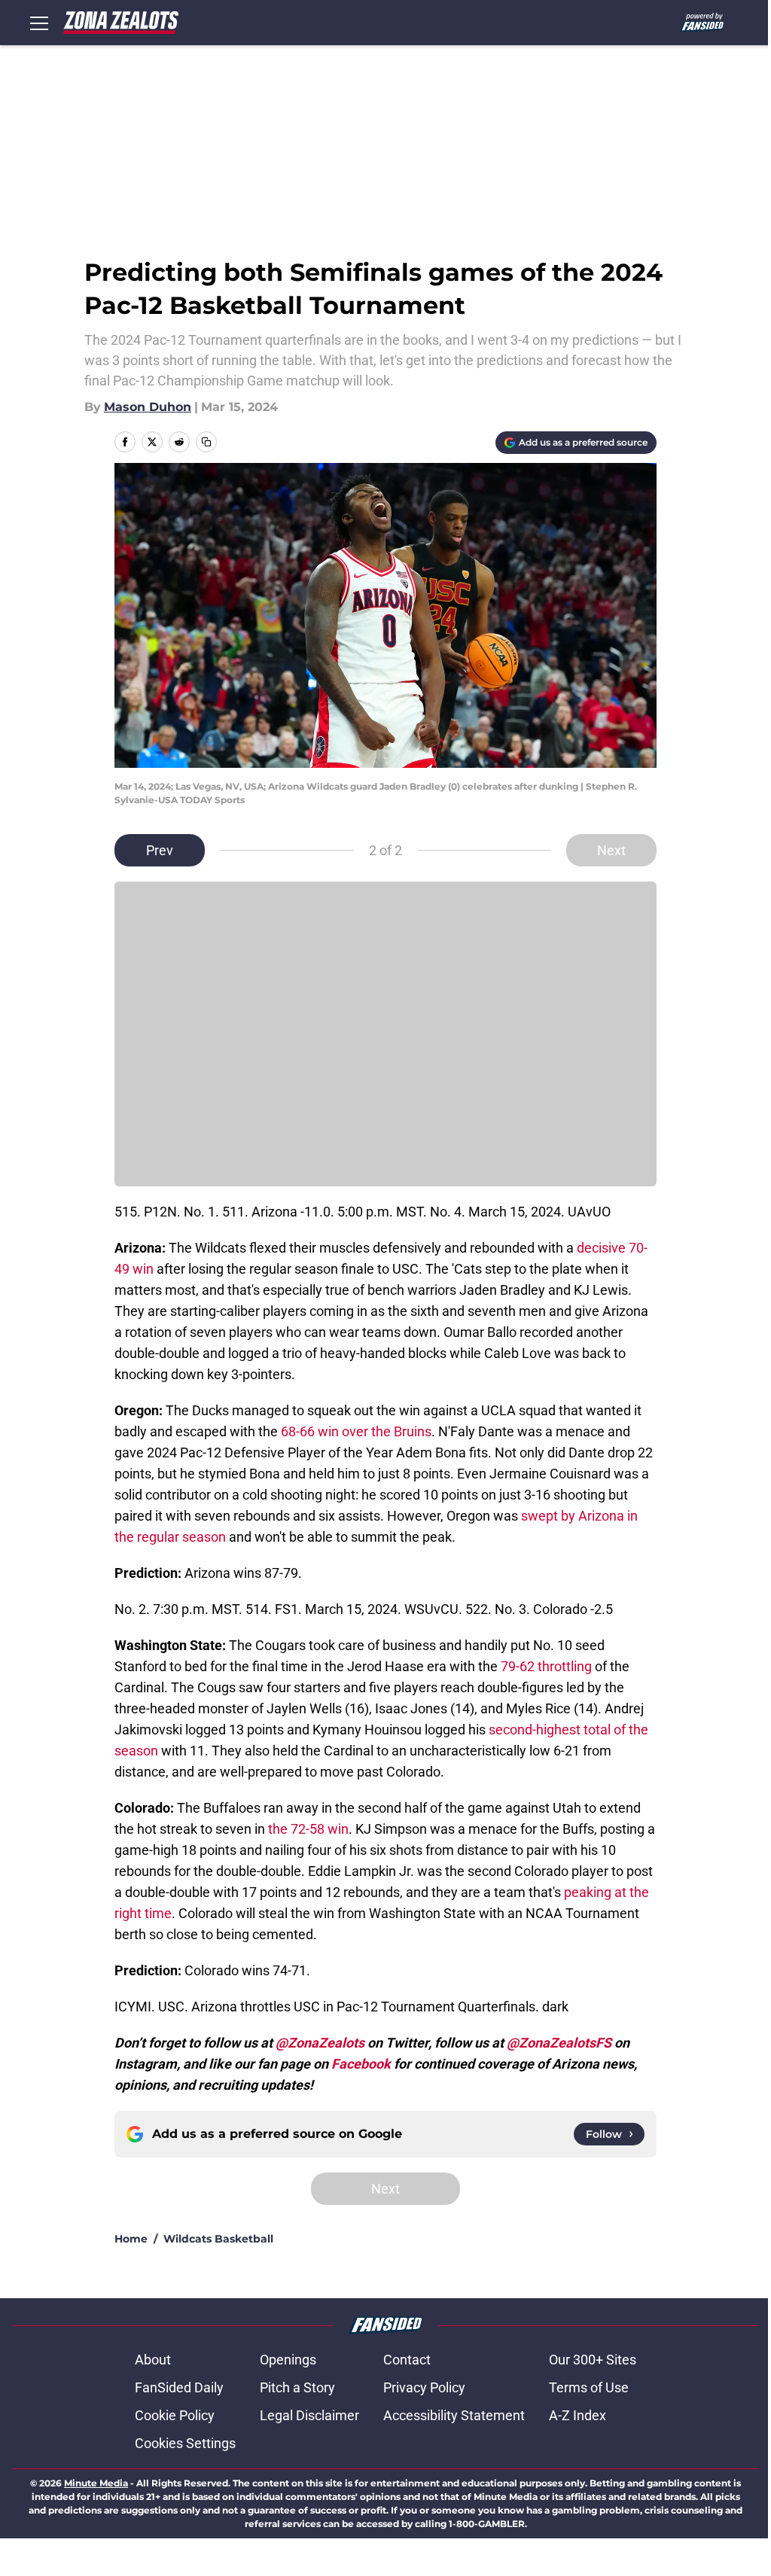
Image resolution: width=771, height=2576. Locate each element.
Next (611, 850)
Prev (160, 850)
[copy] (206, 442)
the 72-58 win (308, 1829)
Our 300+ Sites (593, 2360)
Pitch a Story (297, 2387)
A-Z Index (577, 2415)
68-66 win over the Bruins (356, 1431)
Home (131, 2239)
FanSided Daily (179, 2387)
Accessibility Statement (454, 2415)
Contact (407, 2360)
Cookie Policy (175, 2415)
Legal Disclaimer (309, 2415)
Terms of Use (589, 2387)
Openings (288, 2360)
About (153, 2360)
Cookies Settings (185, 2443)
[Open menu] (39, 23)
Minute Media (96, 2483)
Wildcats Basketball (218, 2239)
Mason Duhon (148, 407)
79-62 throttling (546, 1666)
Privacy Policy (424, 2387)
